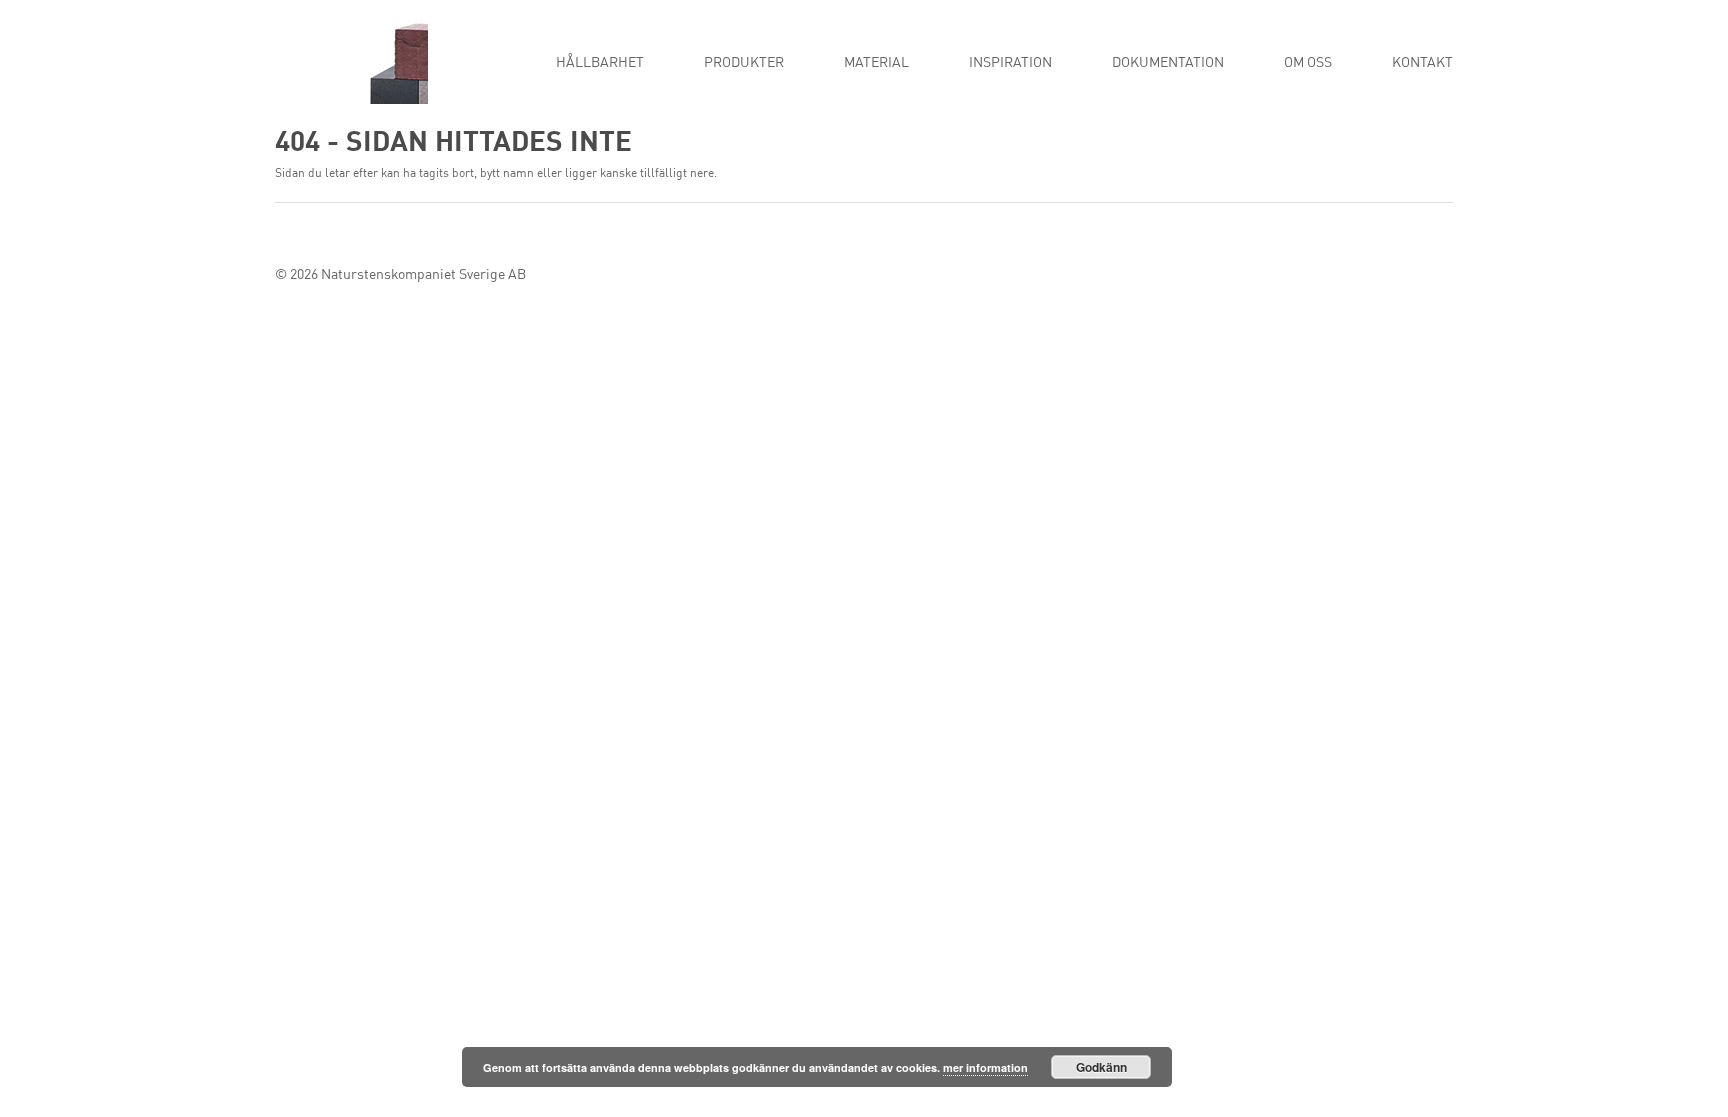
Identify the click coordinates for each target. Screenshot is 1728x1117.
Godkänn (1101, 1067)
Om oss (1308, 63)
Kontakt (1422, 63)
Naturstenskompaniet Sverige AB (423, 275)
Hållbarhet (600, 63)
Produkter (744, 63)
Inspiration (1010, 63)
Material (876, 63)
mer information (985, 1067)
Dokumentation (1168, 63)
